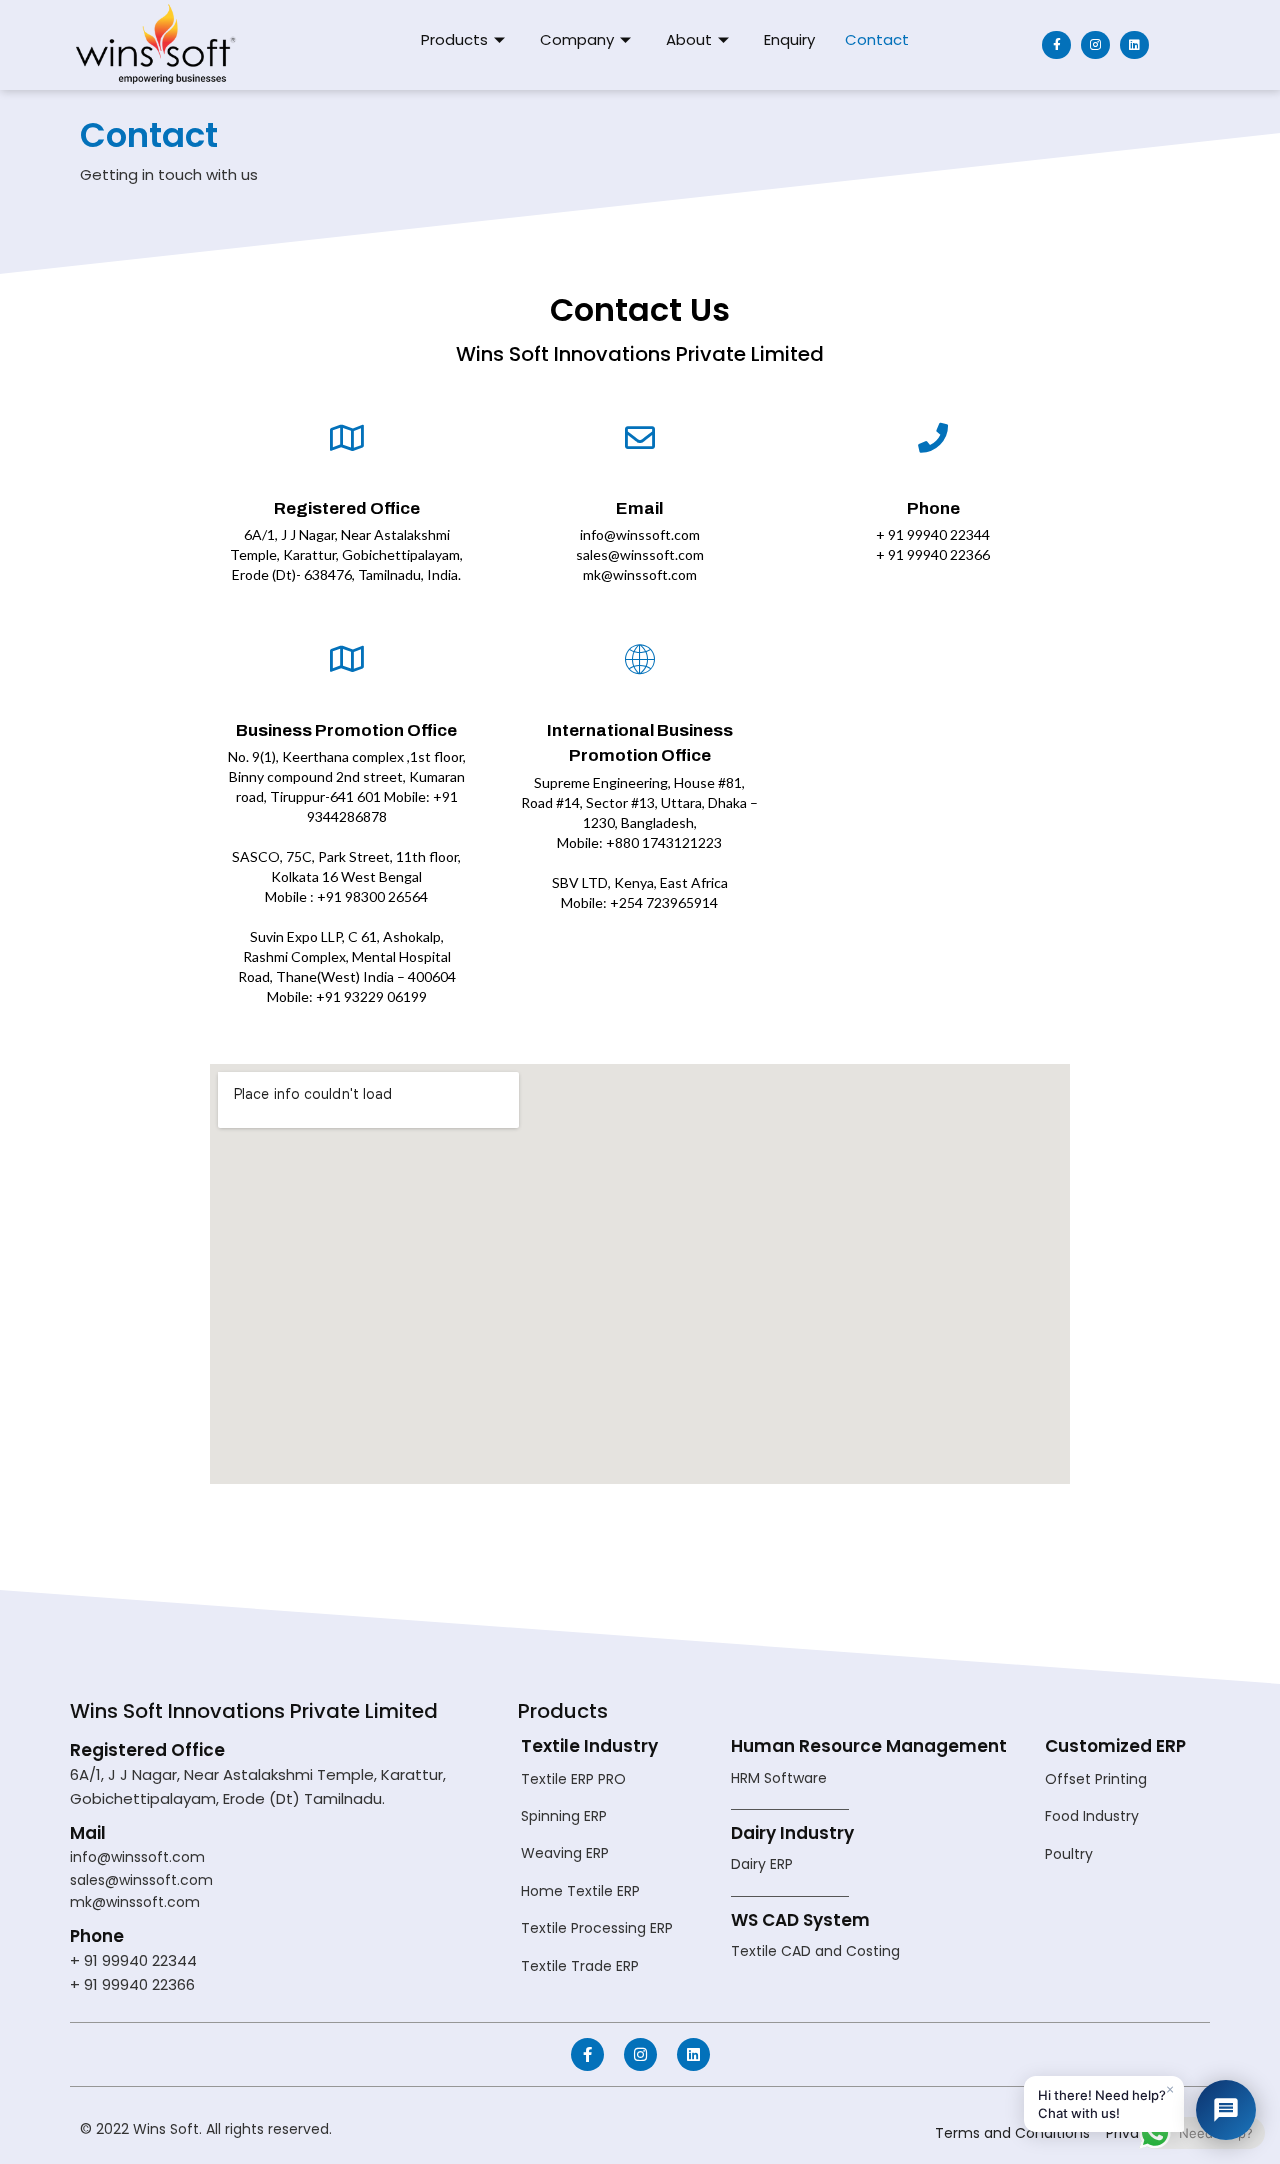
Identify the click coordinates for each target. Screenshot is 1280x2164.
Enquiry (789, 39)
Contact (877, 39)
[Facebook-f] (1056, 45)
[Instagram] (1095, 45)
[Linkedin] (1134, 45)
